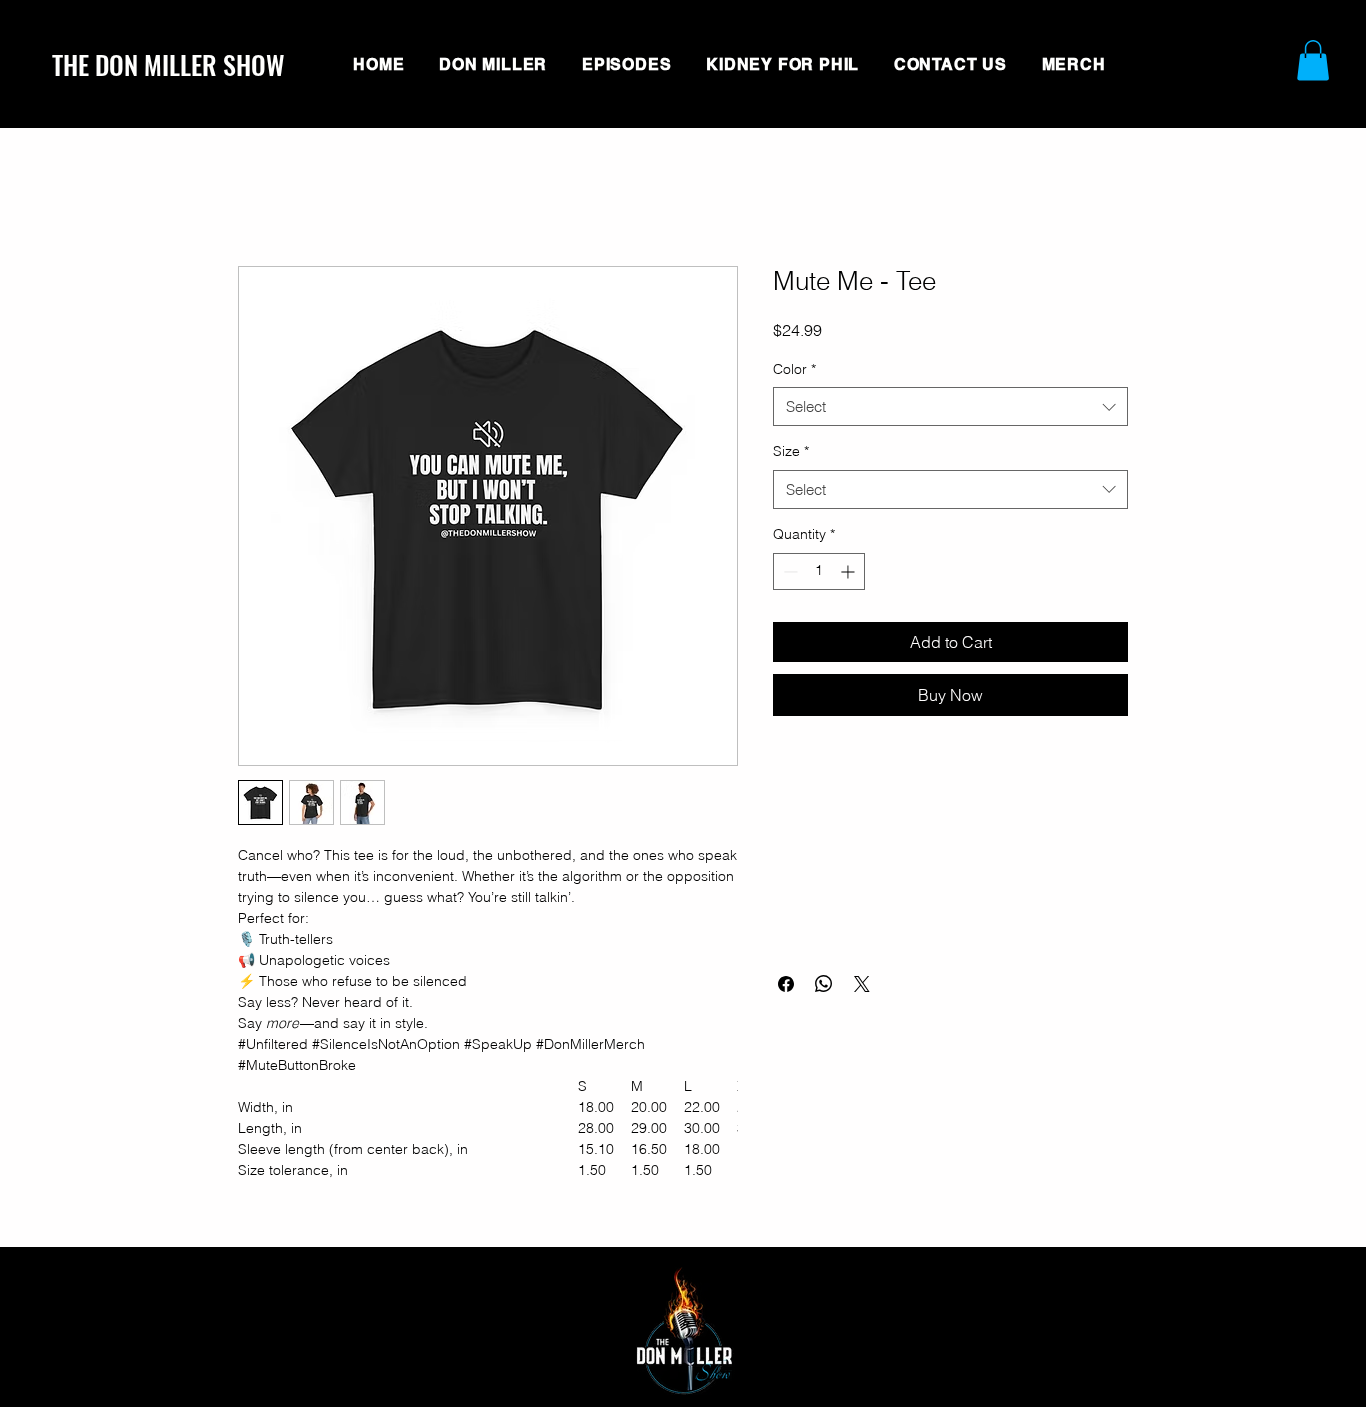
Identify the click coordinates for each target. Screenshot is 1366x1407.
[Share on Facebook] (786, 984)
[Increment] (849, 571)
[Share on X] (862, 984)
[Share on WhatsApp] (824, 984)
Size (791, 451)
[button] (1313, 60)
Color (794, 369)
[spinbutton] (819, 571)
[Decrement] (788, 571)
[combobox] (950, 406)
